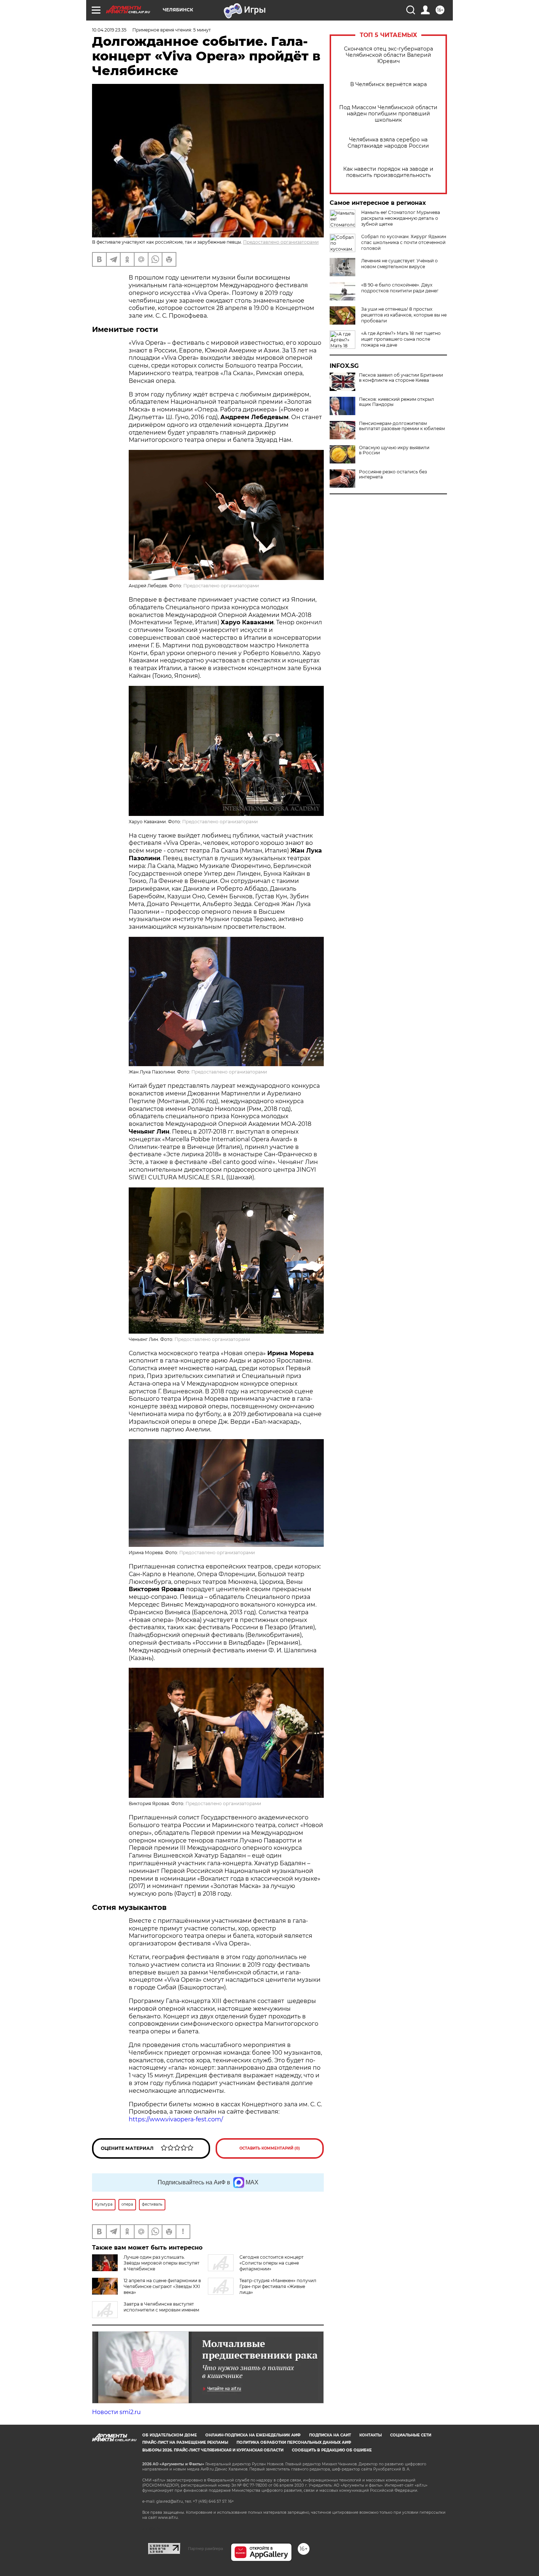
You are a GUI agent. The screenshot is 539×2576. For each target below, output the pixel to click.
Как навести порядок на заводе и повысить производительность (388, 172)
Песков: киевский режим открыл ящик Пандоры (397, 402)
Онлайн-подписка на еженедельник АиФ (253, 2435)
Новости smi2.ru (116, 2412)
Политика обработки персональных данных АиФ (294, 2442)
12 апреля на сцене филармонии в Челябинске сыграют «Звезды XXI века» (162, 2286)
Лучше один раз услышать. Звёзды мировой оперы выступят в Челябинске (162, 2263)
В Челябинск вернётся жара (388, 84)
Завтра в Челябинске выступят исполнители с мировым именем (161, 2307)
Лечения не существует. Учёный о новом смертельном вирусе (399, 264)
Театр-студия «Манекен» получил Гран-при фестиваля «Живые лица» (278, 2286)
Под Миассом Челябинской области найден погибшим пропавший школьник (388, 114)
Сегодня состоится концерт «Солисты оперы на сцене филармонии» (272, 2263)
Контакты (371, 2435)
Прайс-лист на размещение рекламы (185, 2442)
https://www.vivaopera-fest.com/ (176, 2119)
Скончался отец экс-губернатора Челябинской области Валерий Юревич (388, 55)
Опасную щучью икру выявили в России (394, 450)
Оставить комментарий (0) (270, 2148)
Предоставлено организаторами (281, 242)
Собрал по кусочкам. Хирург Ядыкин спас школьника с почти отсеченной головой (404, 242)
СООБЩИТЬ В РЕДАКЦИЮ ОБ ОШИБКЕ (332, 2450)
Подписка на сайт (330, 2435)
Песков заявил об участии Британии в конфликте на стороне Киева (401, 378)
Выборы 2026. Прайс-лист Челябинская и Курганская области (213, 2450)
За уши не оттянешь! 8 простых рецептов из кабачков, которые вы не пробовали (404, 315)
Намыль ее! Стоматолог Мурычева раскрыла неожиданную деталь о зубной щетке (401, 218)
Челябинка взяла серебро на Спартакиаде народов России (388, 143)
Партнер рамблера (206, 2549)
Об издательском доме (170, 2435)
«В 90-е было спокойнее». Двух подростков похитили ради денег (400, 288)
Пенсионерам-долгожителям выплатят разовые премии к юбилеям (402, 426)
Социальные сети (411, 2435)
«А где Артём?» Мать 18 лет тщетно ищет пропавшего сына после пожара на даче (401, 339)
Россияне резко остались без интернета (393, 474)
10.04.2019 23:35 (109, 30)
